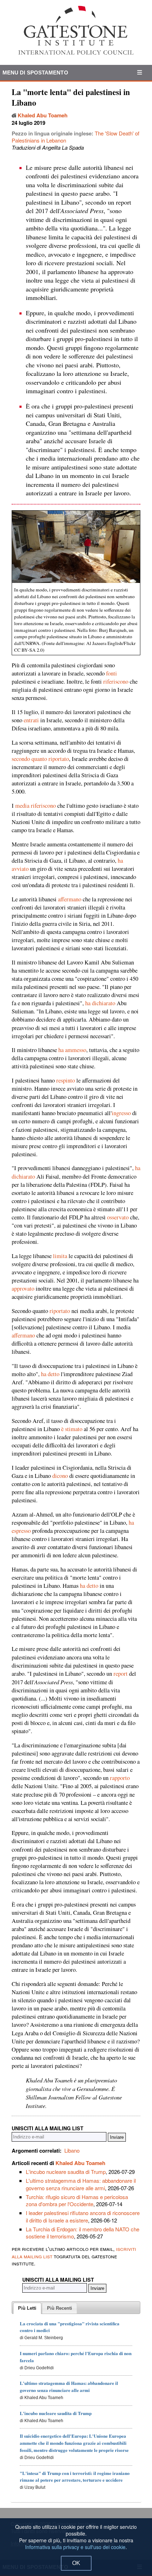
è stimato (72, 1429)
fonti (112, 673)
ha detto (50, 1374)
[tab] (27, 2308)
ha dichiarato (100, 1003)
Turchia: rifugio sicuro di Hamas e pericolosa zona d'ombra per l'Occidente (77, 2200)
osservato (118, 1217)
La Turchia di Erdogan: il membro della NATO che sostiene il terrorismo (83, 2233)
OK (76, 2563)
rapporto (120, 1778)
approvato (23, 1289)
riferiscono (116, 681)
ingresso (121, 1113)
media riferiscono (36, 806)
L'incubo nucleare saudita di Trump (66, 2172)
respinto (66, 1080)
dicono (60, 1476)
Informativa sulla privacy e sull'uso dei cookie (75, 2547)
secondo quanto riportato (40, 759)
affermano (70, 899)
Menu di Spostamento (35, 73)
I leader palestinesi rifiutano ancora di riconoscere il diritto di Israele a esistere (83, 2216)
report (121, 1674)
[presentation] (27, 2308)
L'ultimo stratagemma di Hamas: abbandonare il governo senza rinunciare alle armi (81, 2184)
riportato (60, 1311)
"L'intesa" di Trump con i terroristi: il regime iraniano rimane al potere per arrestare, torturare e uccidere (75, 2477)
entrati (31, 720)
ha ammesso (72, 1050)
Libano (72, 2150)
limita (60, 1256)
